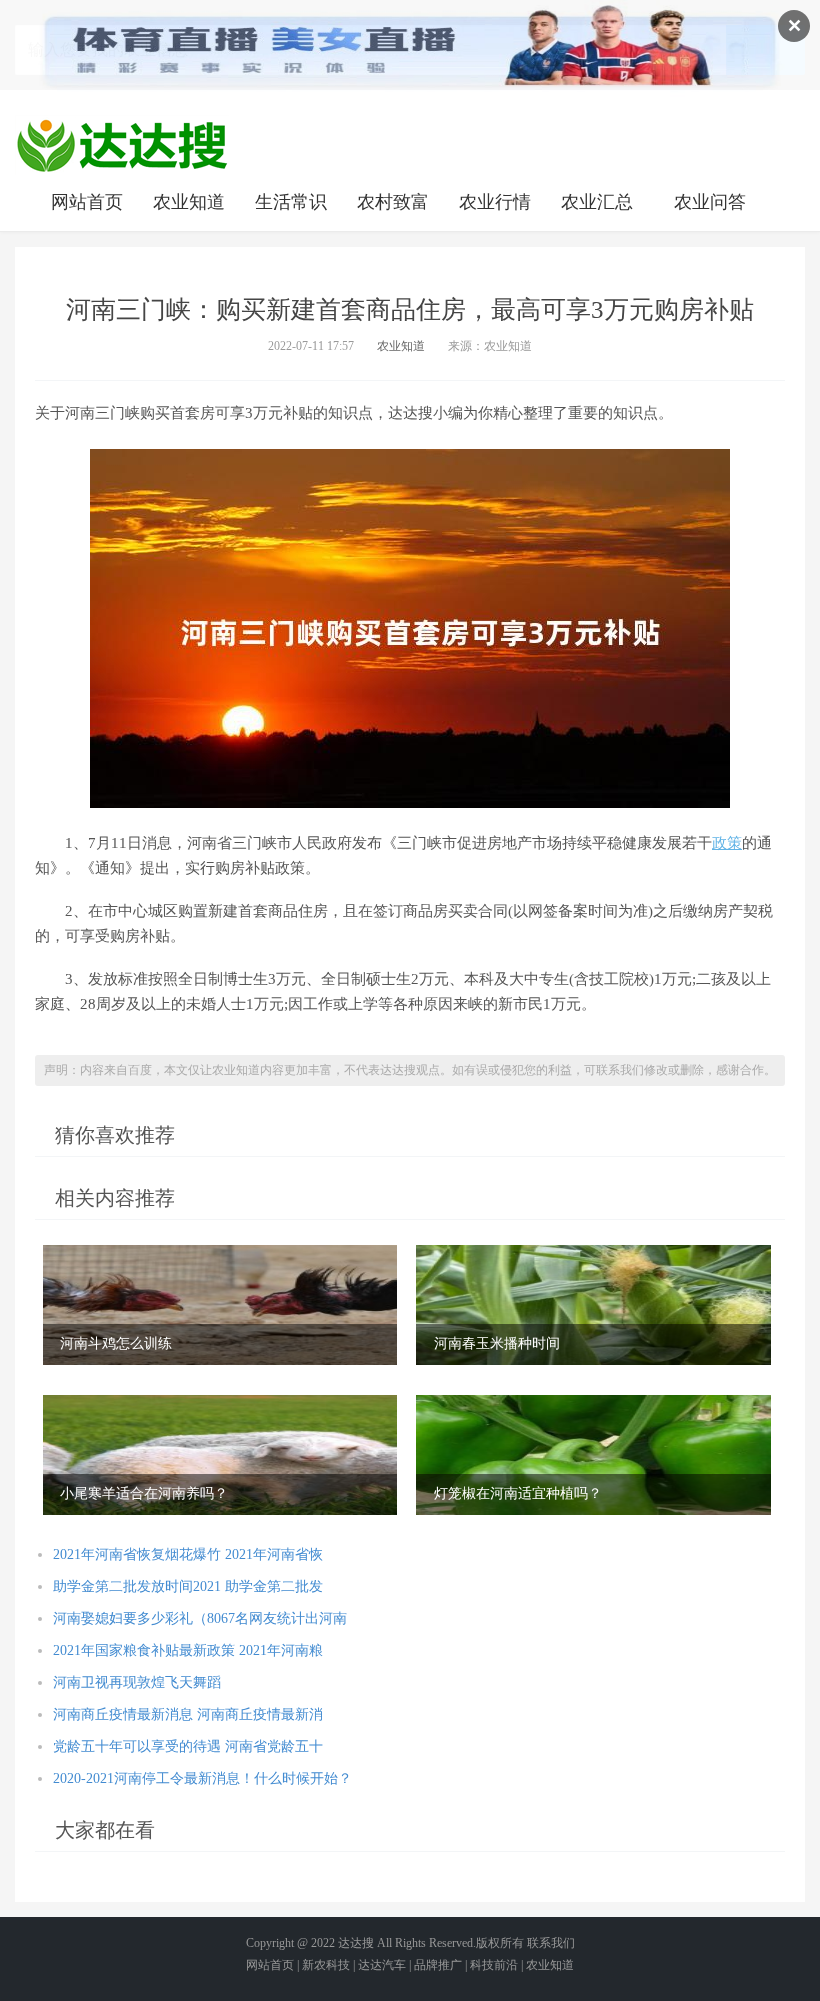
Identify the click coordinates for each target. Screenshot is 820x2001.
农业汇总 (597, 202)
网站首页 (87, 202)
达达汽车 (382, 1965)
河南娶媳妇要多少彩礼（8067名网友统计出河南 (200, 1618)
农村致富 (393, 202)
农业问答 (710, 202)
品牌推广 (438, 1965)
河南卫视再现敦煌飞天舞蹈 (137, 1682)
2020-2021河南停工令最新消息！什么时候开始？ (202, 1778)
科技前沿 (494, 1965)
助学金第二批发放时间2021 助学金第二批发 (188, 1586)
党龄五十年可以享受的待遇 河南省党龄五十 (188, 1746)
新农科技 (326, 1965)
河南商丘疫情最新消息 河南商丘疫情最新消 (188, 1714)
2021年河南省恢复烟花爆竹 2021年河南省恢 (188, 1554)
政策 (727, 843)
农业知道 (189, 202)
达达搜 (356, 1943)
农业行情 (495, 202)
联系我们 (551, 1943)
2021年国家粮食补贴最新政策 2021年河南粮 (188, 1650)
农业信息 (122, 145)
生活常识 (291, 202)
